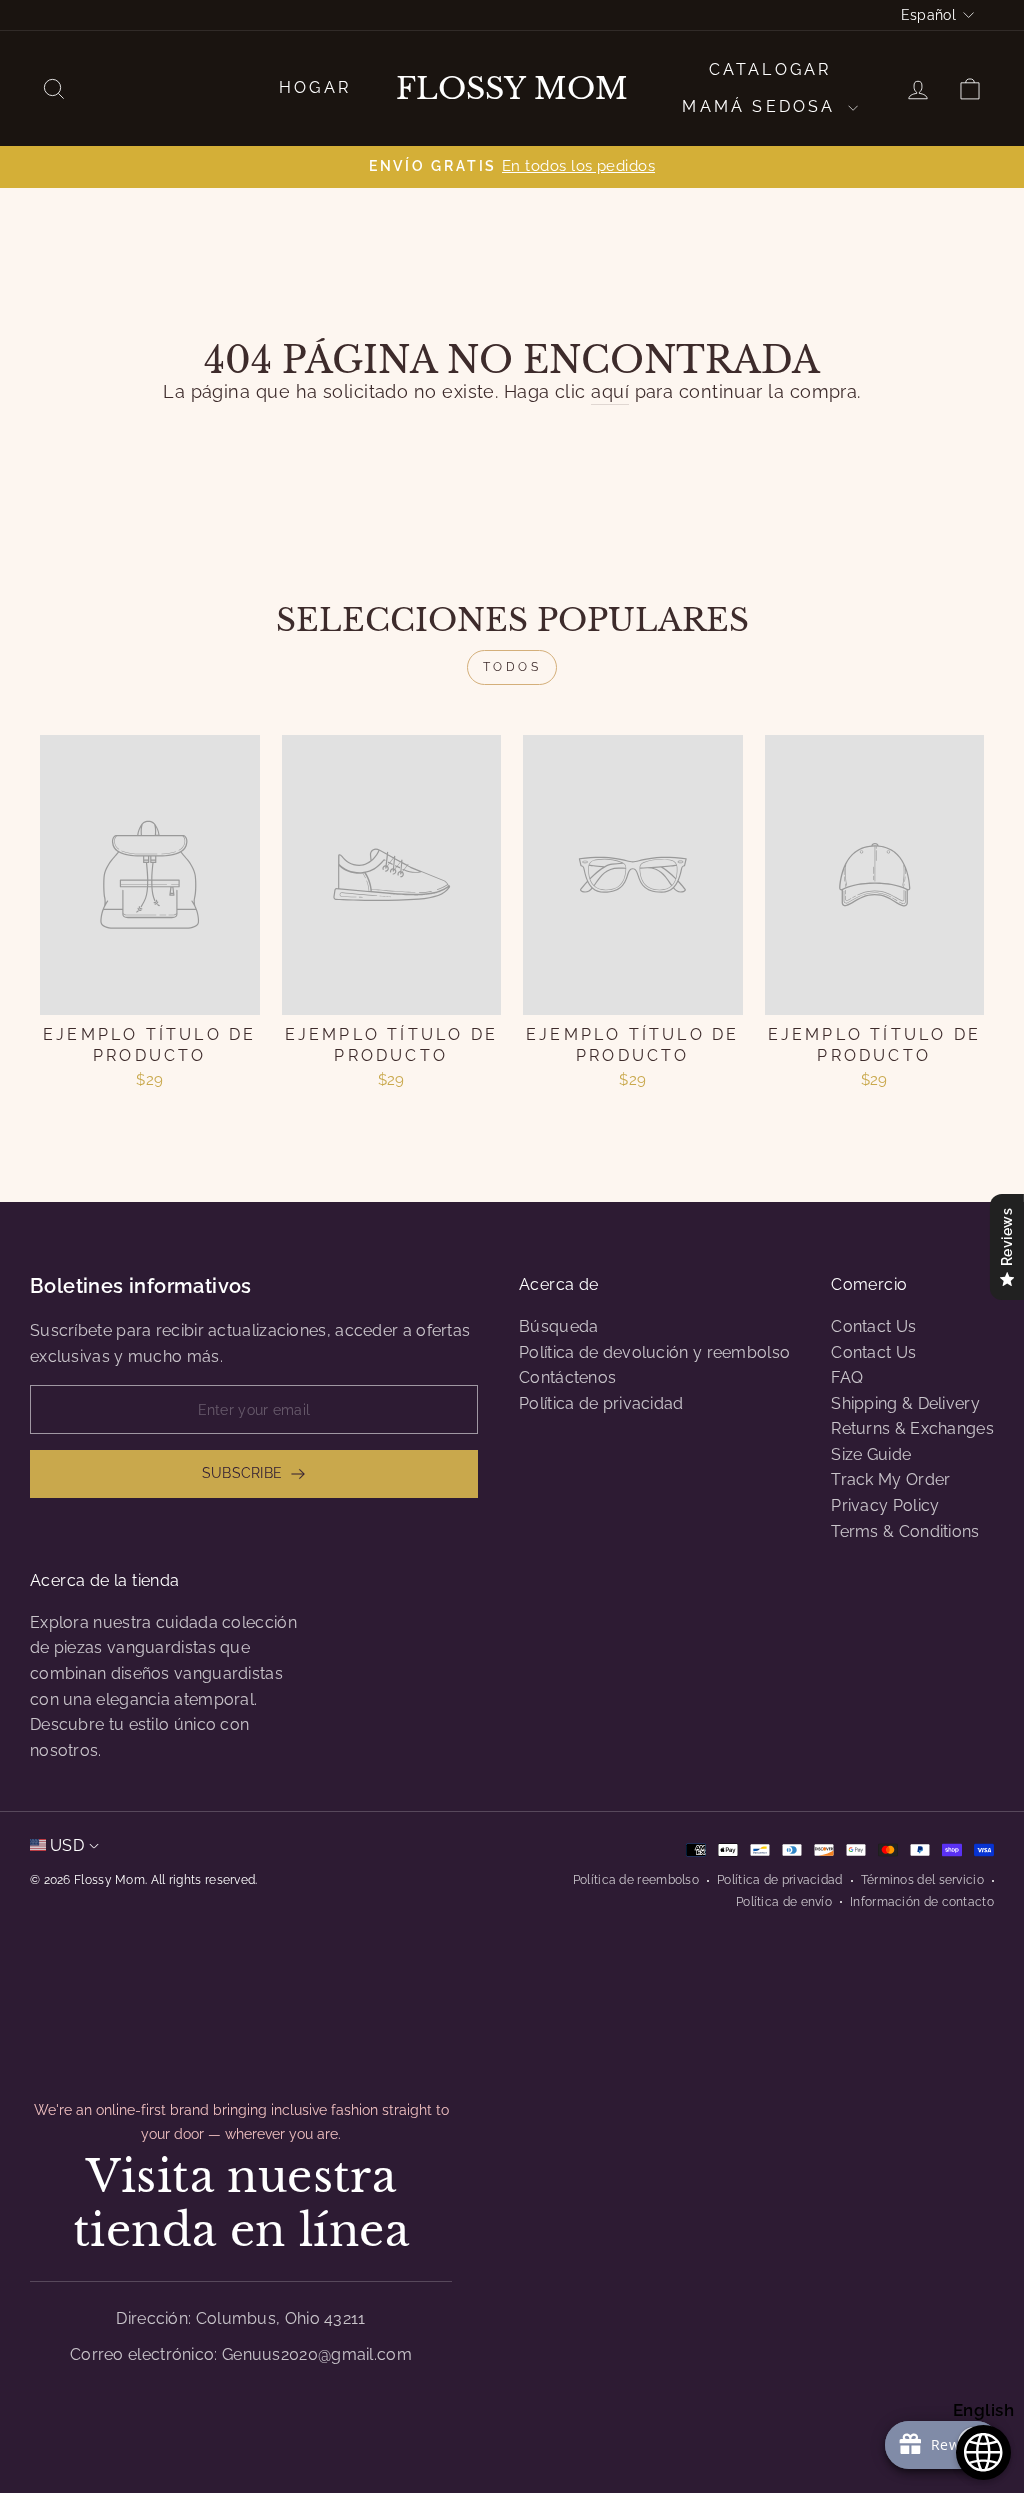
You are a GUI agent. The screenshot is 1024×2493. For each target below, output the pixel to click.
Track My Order (890, 1479)
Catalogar (770, 69)
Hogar (315, 87)
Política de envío (784, 1902)
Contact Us (873, 1326)
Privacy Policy (885, 1505)
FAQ (847, 1377)
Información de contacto (922, 1902)
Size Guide (871, 1454)
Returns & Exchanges (912, 1428)
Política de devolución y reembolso (654, 1352)
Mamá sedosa (762, 106)
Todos (512, 667)
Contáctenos (567, 1377)
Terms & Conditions (905, 1531)
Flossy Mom (512, 89)
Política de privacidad (601, 1403)
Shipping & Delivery (905, 1403)
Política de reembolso (636, 1880)
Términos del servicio (922, 1880)
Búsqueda (558, 1326)
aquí (610, 391)
